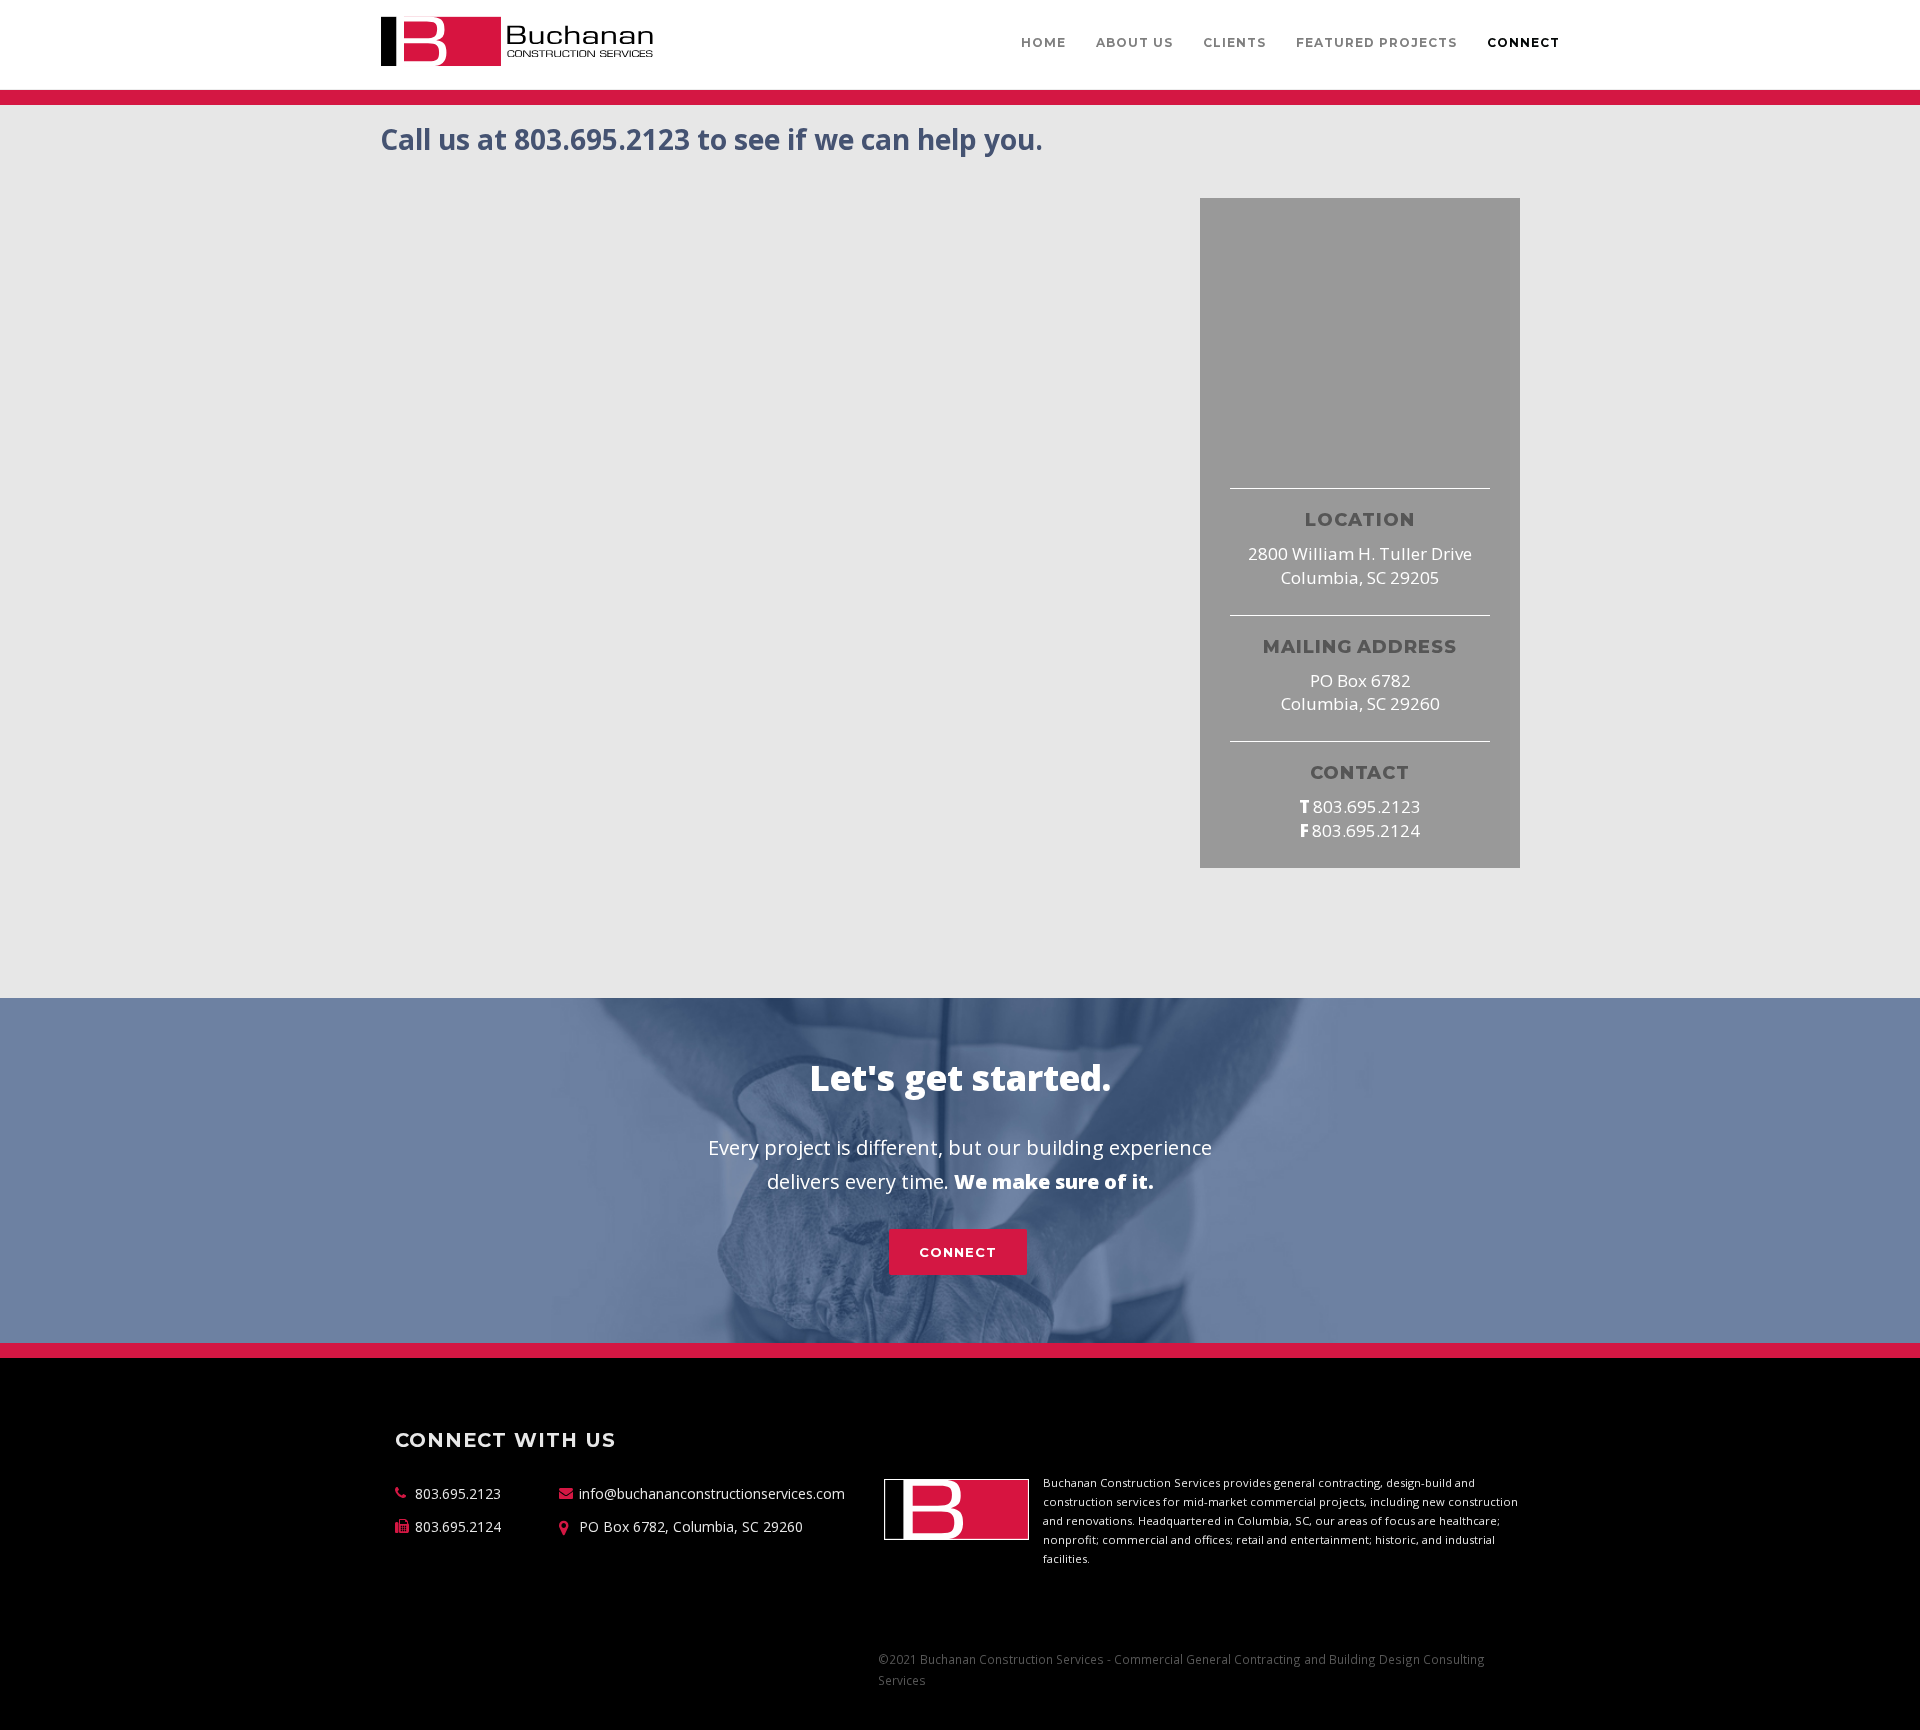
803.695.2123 (1367, 806)
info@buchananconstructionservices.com (712, 1493)
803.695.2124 (1366, 830)
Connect (1523, 42)
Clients (1234, 42)
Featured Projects (1376, 42)
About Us (1134, 42)
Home (1043, 42)
